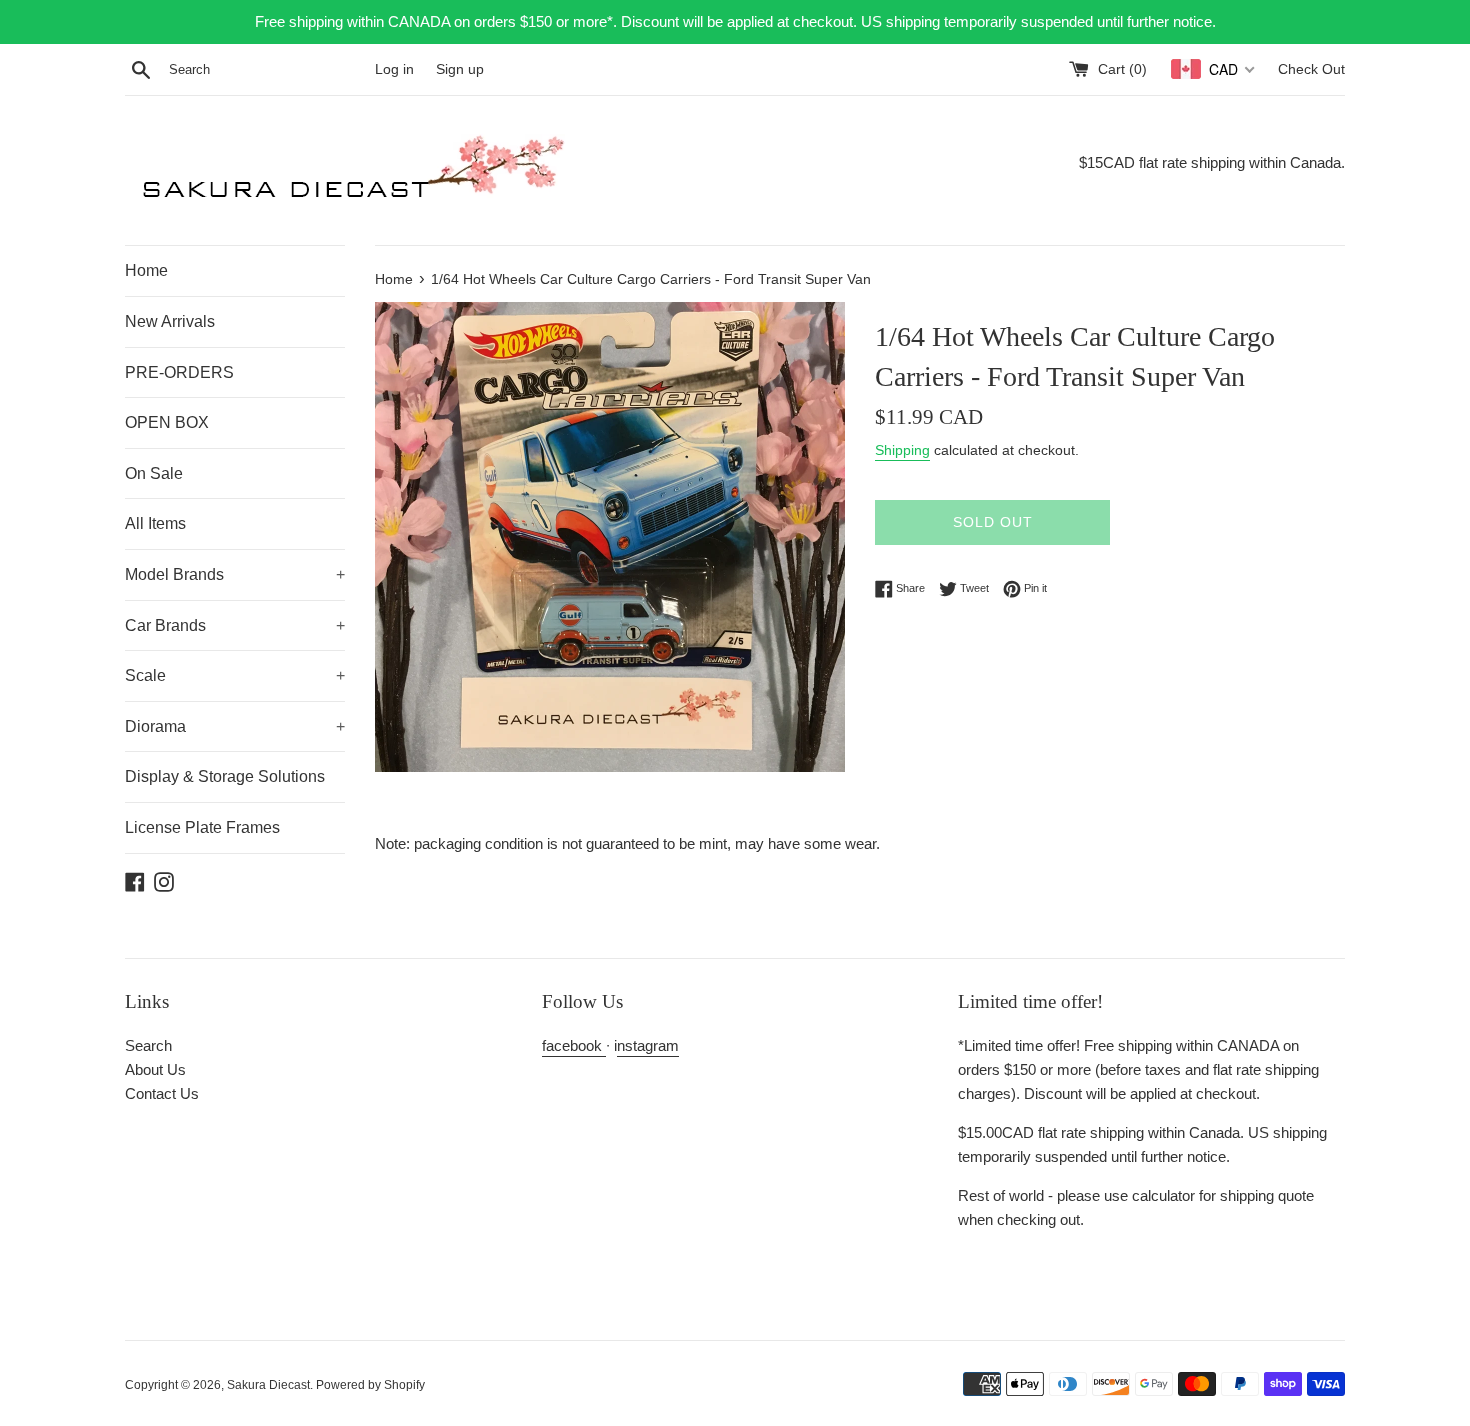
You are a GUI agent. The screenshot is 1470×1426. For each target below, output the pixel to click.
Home (146, 270)
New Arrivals (170, 321)
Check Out (1311, 69)
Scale (235, 675)
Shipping (902, 450)
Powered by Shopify (370, 1385)
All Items (155, 523)
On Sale (154, 473)
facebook (574, 1045)
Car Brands (235, 625)
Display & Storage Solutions (225, 776)
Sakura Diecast (268, 1385)
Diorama (235, 726)
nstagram (648, 1045)
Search (148, 1045)
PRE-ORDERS (179, 372)
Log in (394, 69)
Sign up (460, 69)
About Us (155, 1069)
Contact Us (162, 1093)
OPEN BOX (167, 422)
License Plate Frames (202, 827)
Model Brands (235, 574)
